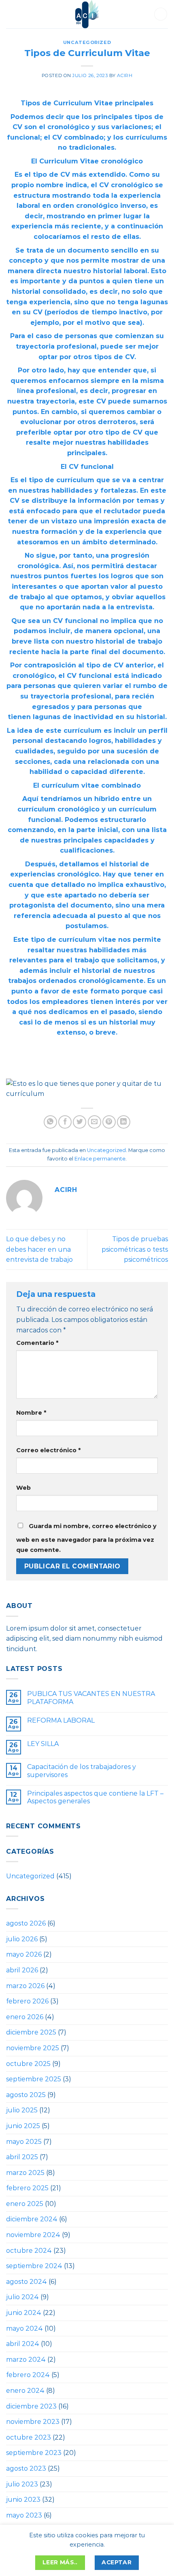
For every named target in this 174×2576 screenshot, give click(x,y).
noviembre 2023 (33, 2422)
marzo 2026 (25, 1986)
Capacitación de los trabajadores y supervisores (82, 1771)
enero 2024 (25, 2391)
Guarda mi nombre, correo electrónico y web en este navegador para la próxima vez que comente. (86, 1538)
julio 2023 (22, 2484)
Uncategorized (87, 42)
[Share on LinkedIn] (124, 1122)
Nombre (31, 1413)
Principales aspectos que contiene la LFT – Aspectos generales (95, 1797)
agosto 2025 (26, 2095)
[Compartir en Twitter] (80, 1122)
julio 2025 (22, 2110)
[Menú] (13, 14)
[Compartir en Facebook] (65, 1122)
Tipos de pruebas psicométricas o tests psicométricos (135, 1249)
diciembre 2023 (31, 2406)
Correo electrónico (48, 1450)
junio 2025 (23, 2126)
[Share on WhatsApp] (50, 1122)
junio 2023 (23, 2500)
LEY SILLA (43, 1744)
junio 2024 (24, 2313)
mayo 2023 (24, 2515)
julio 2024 (22, 2297)
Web (23, 1488)
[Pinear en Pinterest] (109, 1122)
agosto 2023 (26, 2468)
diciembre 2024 (32, 2219)
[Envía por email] (94, 1122)
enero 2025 (25, 2204)
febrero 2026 (27, 2001)
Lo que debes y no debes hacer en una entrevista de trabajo (39, 1249)
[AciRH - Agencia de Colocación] (87, 14)
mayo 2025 (24, 2142)
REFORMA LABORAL (61, 1720)
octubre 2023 (29, 2437)
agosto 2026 (26, 1923)
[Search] (161, 14)
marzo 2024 (26, 2360)
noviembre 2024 (33, 2235)
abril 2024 (23, 2344)
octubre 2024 (29, 2251)
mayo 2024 (24, 2328)
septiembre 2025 (34, 2079)
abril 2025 (22, 2157)
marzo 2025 (25, 2173)
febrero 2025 (27, 2188)
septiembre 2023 (34, 2453)
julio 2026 (22, 1939)
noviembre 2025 (33, 2048)
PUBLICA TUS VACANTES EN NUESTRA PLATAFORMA (91, 1698)
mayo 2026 (24, 1954)
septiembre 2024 (34, 2266)
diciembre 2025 (31, 2032)
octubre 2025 (28, 2064)
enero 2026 (25, 2017)
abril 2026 (22, 1970)
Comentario (37, 1343)
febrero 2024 (28, 2375)
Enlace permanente (100, 1159)
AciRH (125, 75)
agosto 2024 (27, 2282)
